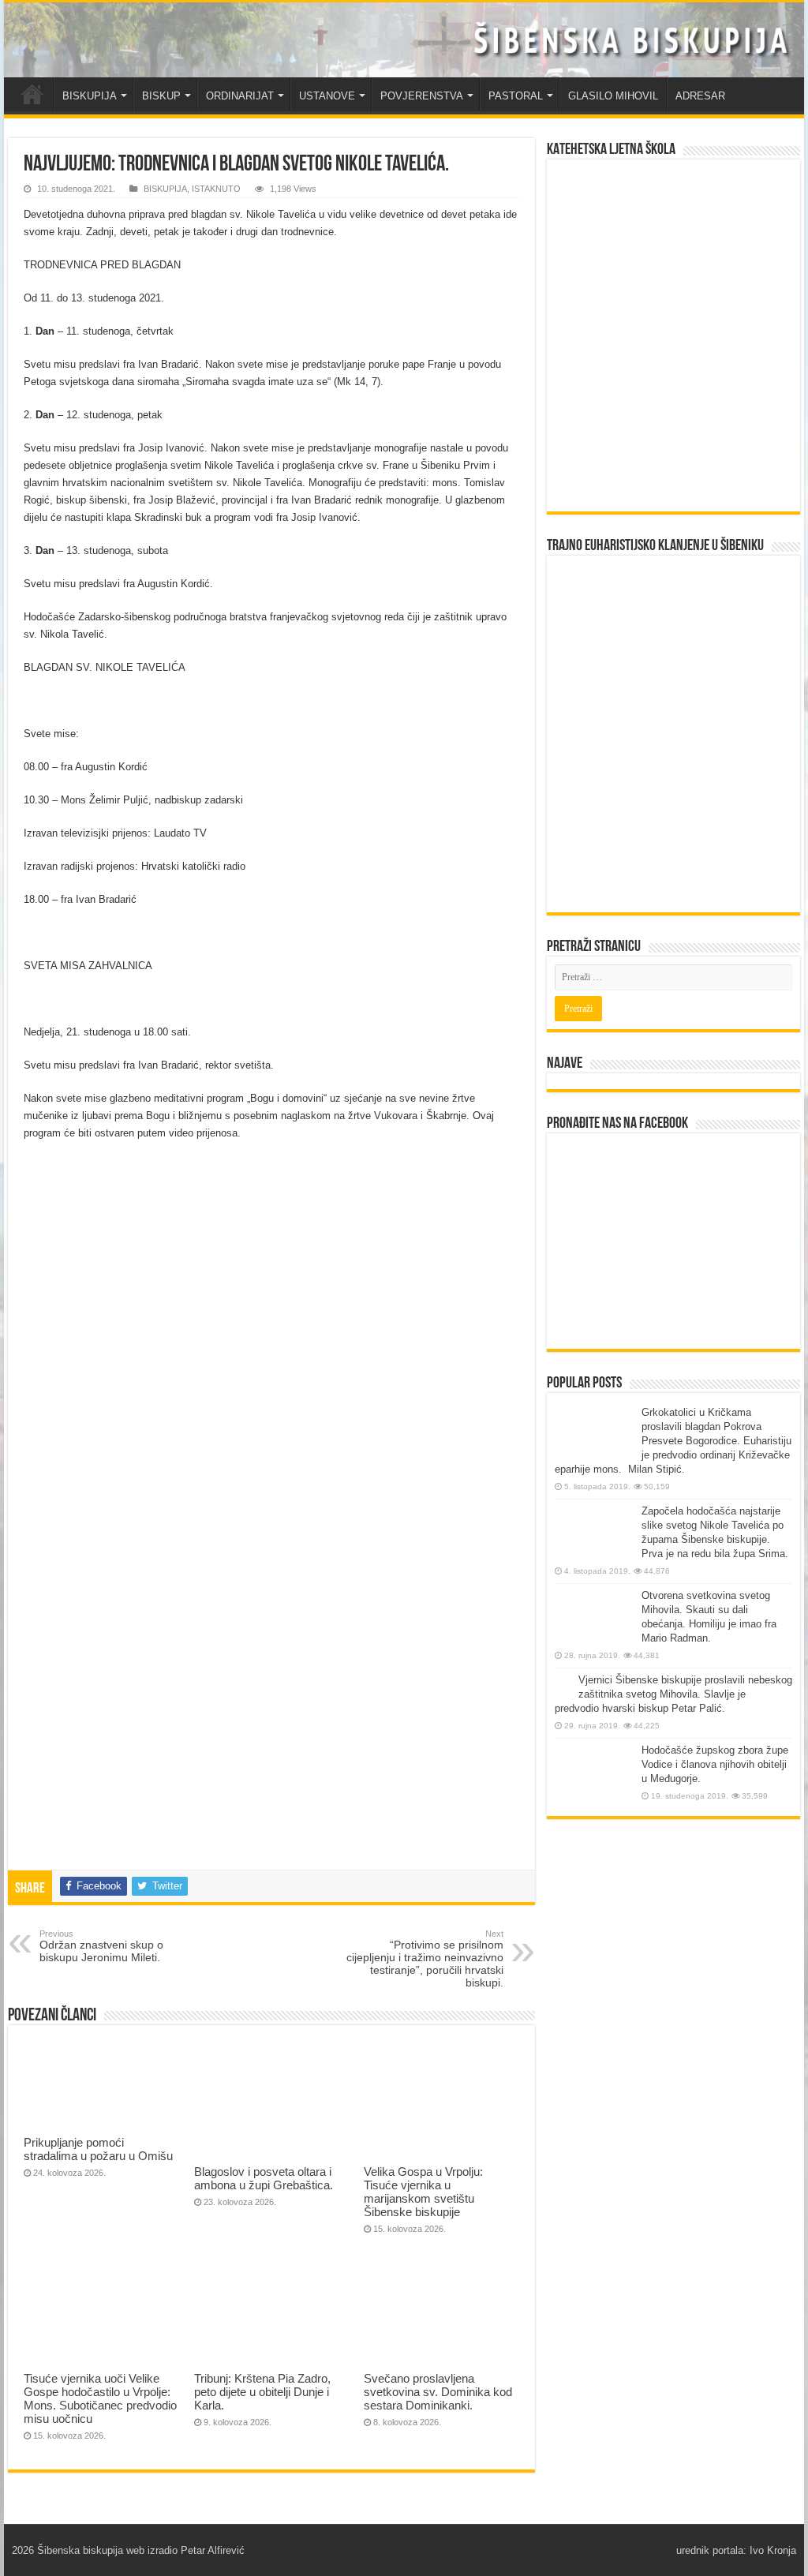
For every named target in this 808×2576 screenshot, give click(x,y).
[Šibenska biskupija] (404, 40)
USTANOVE (327, 96)
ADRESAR (700, 96)
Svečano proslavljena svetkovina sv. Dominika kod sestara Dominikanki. (438, 2392)
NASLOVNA (32, 94)
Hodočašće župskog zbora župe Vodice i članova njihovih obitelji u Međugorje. (715, 1764)
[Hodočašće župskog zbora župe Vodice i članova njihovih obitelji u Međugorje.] (594, 1773)
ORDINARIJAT (240, 96)
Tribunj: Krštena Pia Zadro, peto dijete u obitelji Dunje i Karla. (262, 2392)
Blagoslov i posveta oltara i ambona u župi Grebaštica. (264, 2178)
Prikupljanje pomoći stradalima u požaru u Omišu (98, 2149)
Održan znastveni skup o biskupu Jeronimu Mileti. (101, 1946)
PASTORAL (516, 96)
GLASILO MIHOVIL (613, 96)
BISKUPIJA (90, 96)
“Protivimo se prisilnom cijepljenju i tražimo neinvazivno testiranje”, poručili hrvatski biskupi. (425, 1959)
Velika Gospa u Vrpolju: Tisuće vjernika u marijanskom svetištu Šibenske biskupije (423, 2192)
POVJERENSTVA (422, 96)
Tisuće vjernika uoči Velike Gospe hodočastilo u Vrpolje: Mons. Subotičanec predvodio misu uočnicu (100, 2398)
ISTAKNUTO (216, 189)
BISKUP (161, 96)
